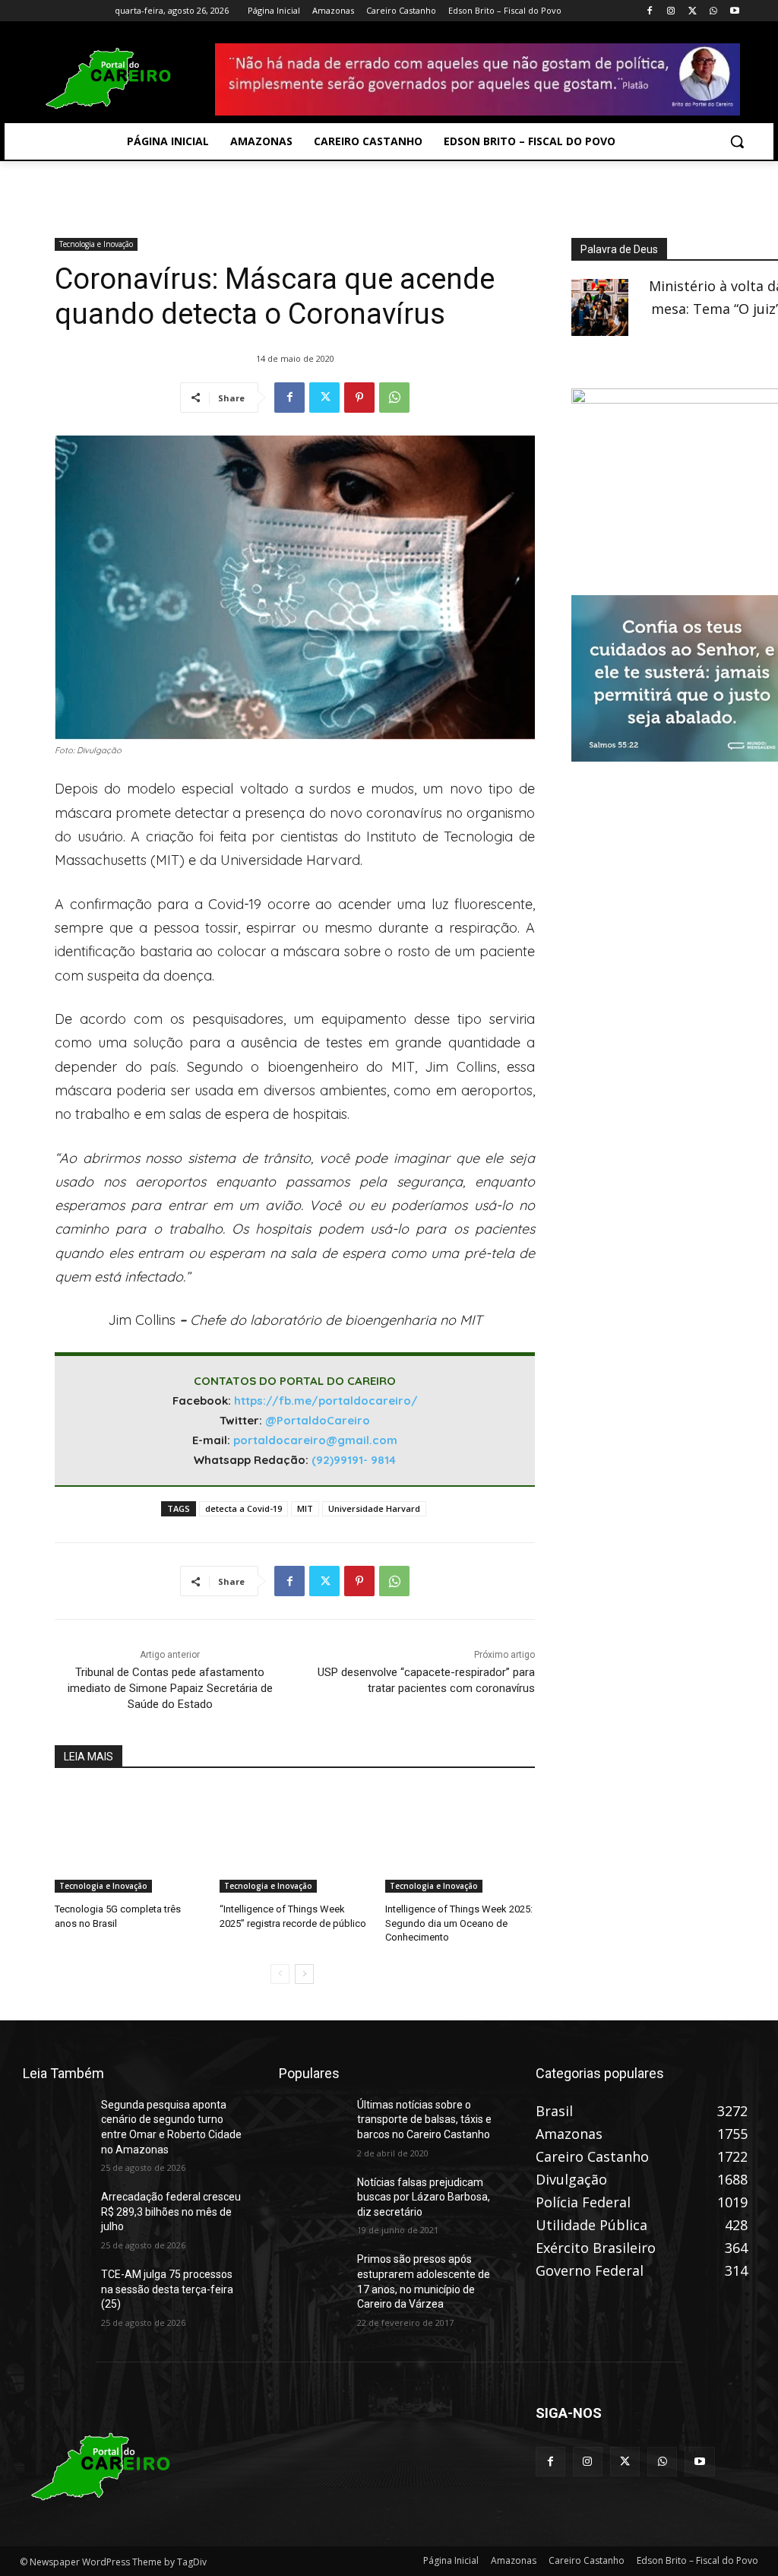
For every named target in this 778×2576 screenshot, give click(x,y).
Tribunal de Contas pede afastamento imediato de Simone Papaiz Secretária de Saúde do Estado (170, 1688)
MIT (305, 1508)
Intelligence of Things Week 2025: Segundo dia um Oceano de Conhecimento (459, 1923)
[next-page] (304, 1974)
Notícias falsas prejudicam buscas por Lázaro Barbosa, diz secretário (424, 2197)
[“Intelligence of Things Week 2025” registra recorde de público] (294, 1840)
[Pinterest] (359, 398)
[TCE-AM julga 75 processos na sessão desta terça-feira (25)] (56, 2291)
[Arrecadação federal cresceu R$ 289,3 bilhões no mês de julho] (56, 2213)
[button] (737, 141)
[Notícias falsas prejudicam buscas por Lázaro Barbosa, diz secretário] (312, 2199)
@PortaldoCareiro (318, 1420)
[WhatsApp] (713, 11)
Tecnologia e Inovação (96, 244)
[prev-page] (280, 1974)
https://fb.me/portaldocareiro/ (326, 1400)
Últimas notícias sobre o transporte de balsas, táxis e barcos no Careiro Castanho (424, 2120)
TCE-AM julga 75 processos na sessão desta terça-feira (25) (167, 2289)
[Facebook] (650, 11)
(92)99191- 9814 (354, 1460)
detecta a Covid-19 (244, 1508)
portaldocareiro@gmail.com (315, 1440)
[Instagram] (671, 11)
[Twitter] (693, 11)
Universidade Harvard (374, 1508)
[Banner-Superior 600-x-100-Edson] (478, 79)
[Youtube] (734, 11)
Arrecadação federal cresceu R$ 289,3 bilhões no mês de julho (171, 2212)
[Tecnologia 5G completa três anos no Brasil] (130, 1840)
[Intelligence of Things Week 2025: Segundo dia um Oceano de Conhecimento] (460, 1840)
